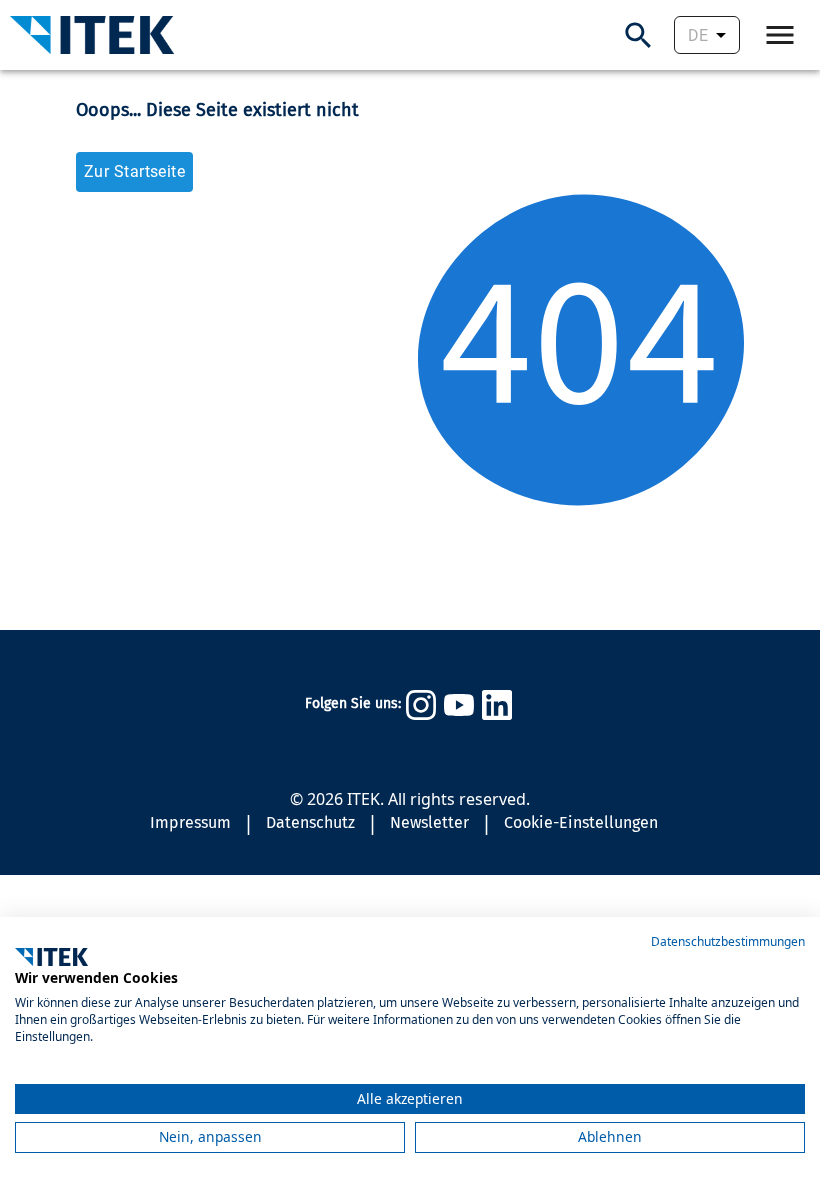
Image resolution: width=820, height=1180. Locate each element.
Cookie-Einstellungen (581, 822)
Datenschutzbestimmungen (728, 941)
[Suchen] (638, 35)
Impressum (190, 822)
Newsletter (429, 822)
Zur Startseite (134, 171)
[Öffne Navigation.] (780, 35)
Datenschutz (310, 822)
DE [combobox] (698, 35)
